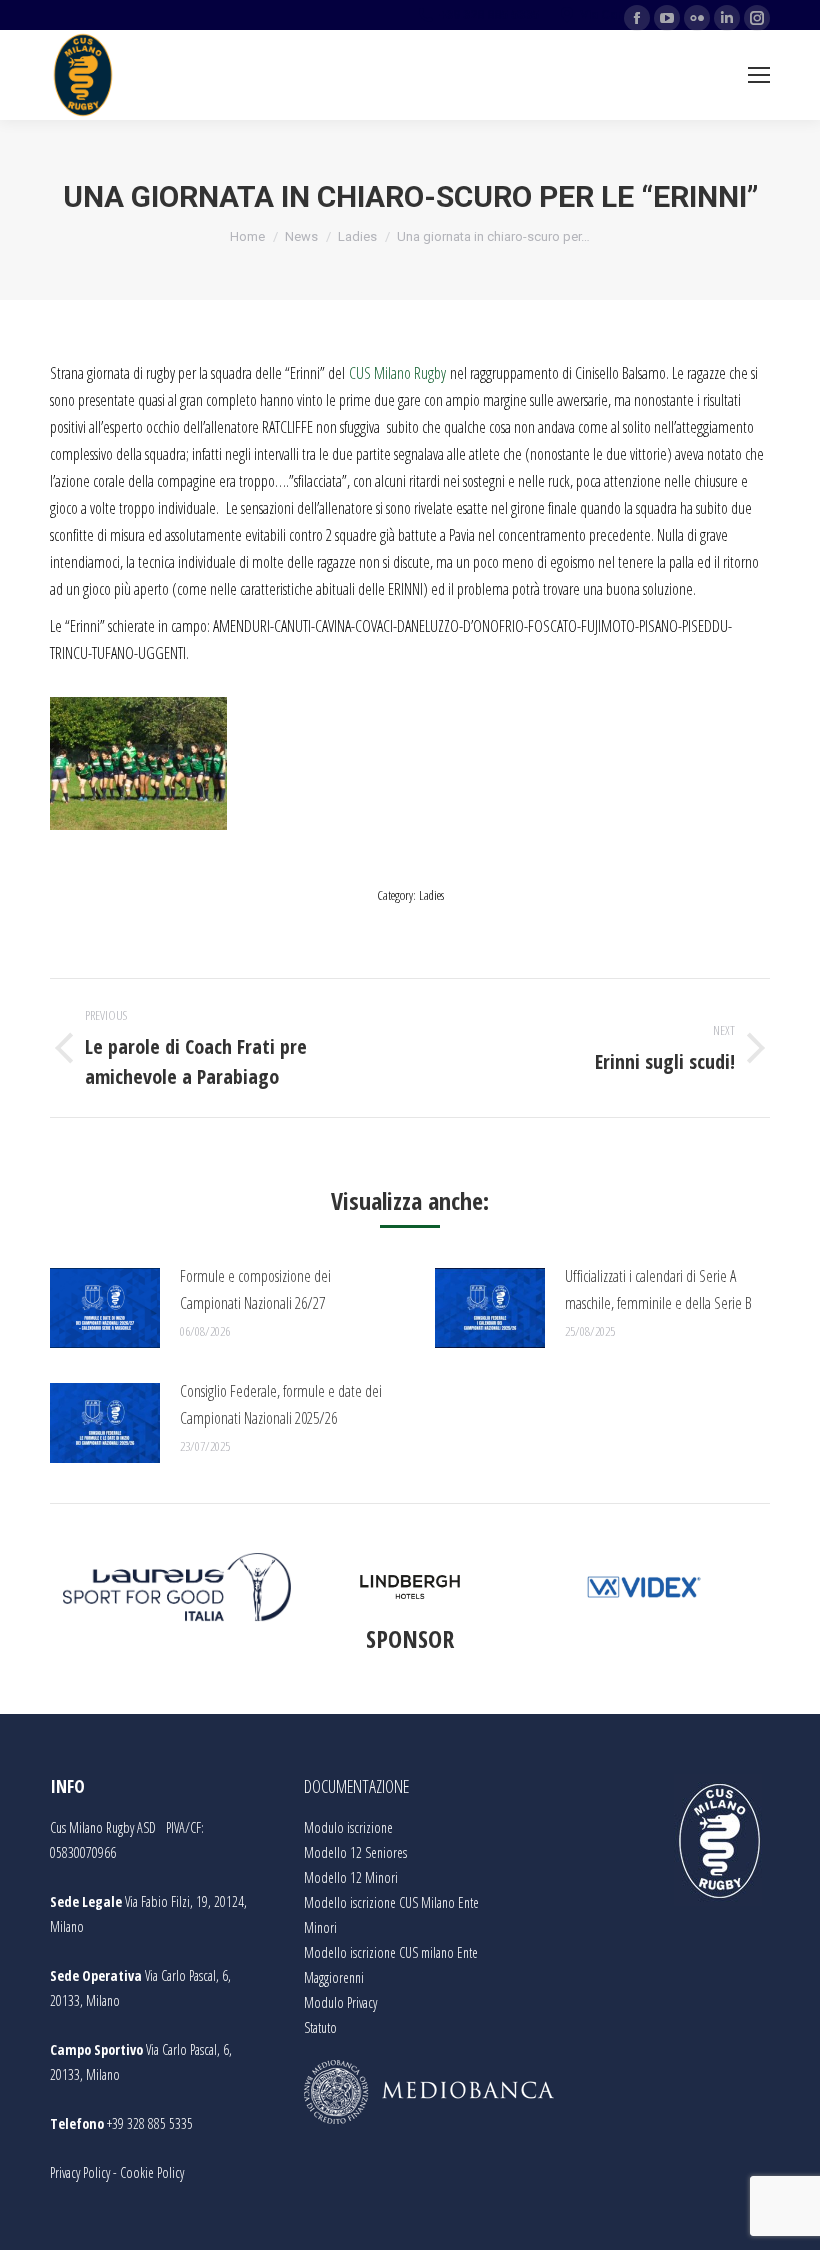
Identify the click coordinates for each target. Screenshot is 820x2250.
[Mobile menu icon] (759, 75)
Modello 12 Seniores (355, 1852)
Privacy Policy (80, 2172)
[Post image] (105, 1308)
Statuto (320, 2027)
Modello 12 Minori (351, 1877)
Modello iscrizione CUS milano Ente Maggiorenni (391, 1965)
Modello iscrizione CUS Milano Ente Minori (391, 1915)
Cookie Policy (152, 2172)
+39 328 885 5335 (150, 2123)
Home (247, 236)
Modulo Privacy (340, 2002)
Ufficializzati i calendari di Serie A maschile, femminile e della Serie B (658, 1289)
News (301, 236)
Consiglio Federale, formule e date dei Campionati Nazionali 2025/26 (281, 1404)
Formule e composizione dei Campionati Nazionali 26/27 (255, 1289)
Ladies (357, 236)
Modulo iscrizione (348, 1827)
